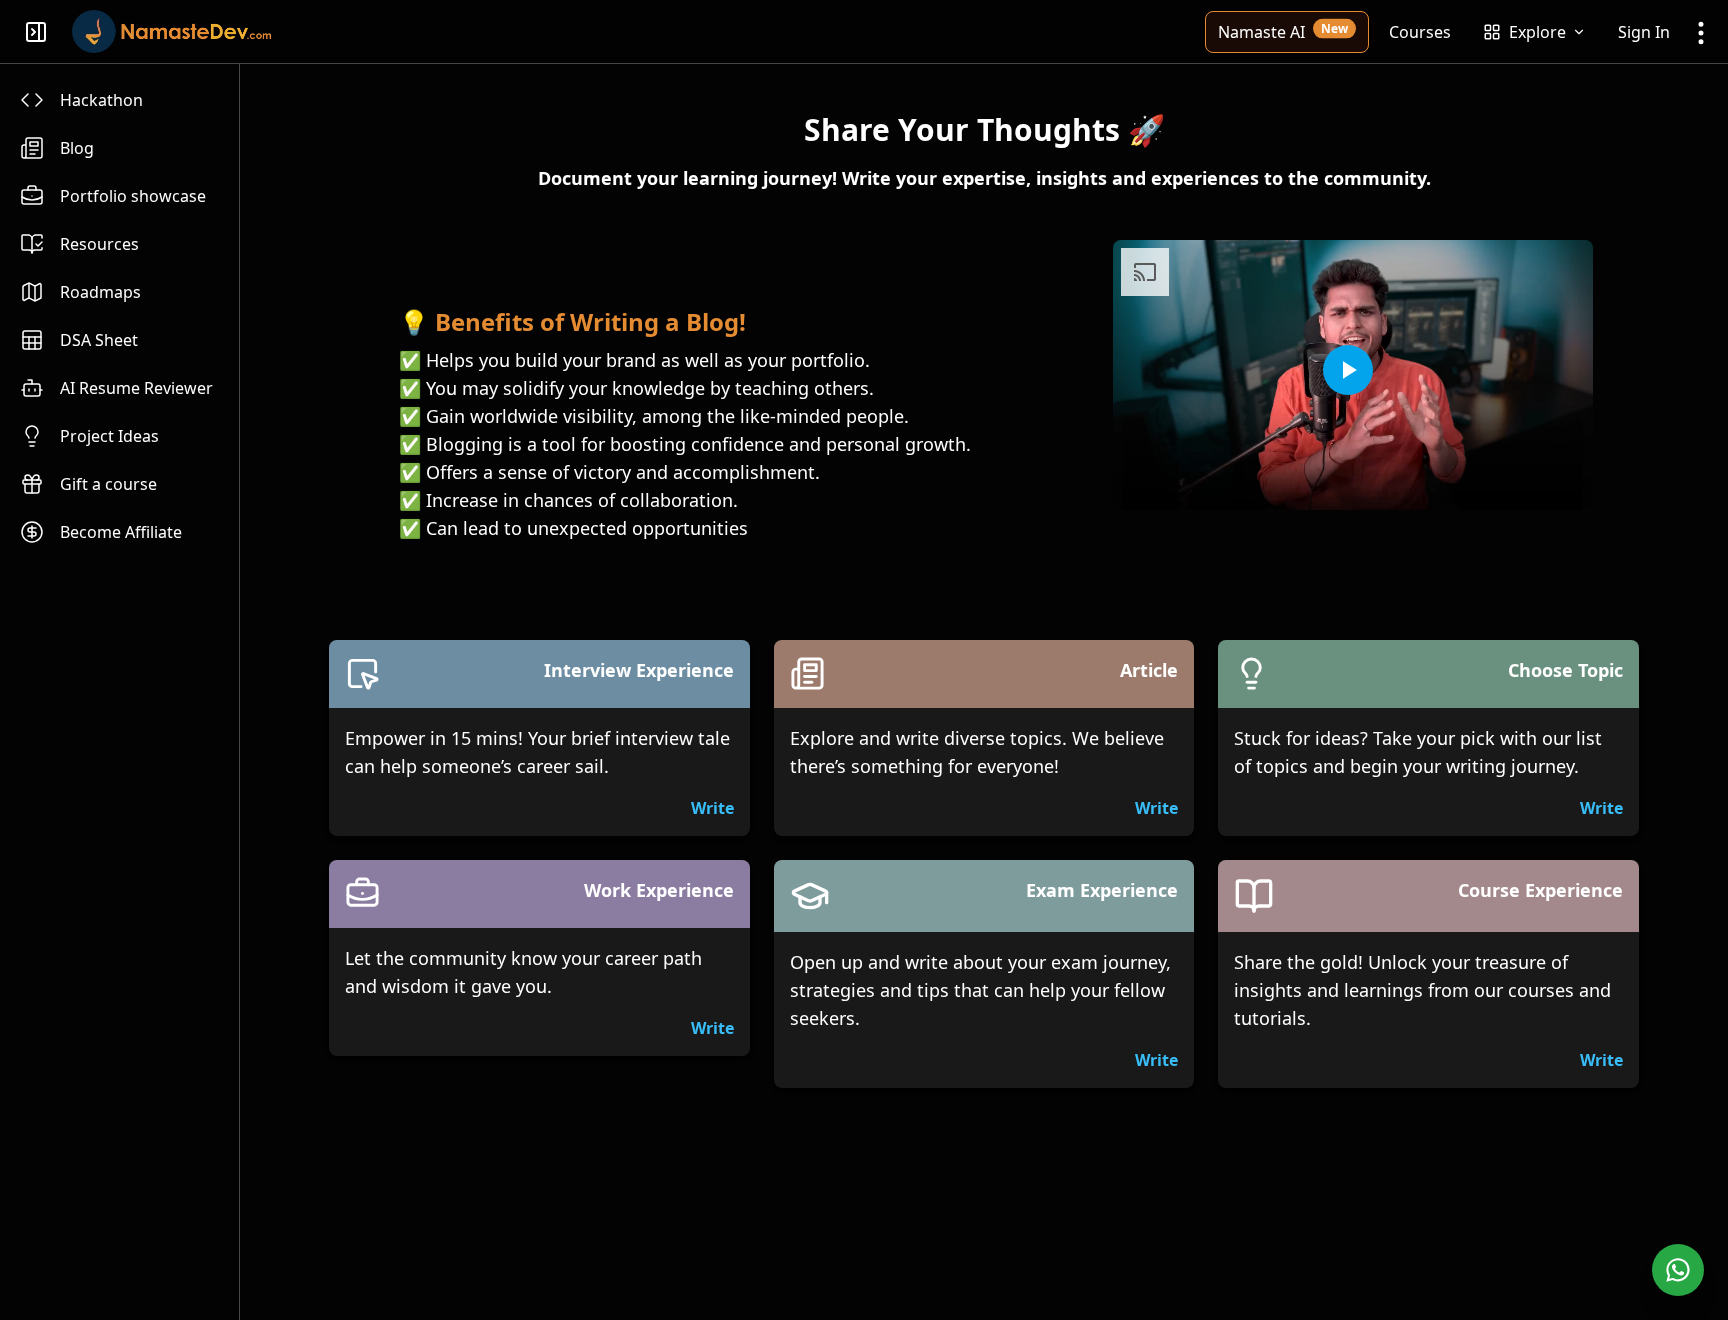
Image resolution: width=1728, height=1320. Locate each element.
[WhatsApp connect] (1678, 1270)
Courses (1420, 32)
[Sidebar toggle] (36, 32)
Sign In (1644, 32)
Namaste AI (1283, 31)
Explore (1537, 32)
